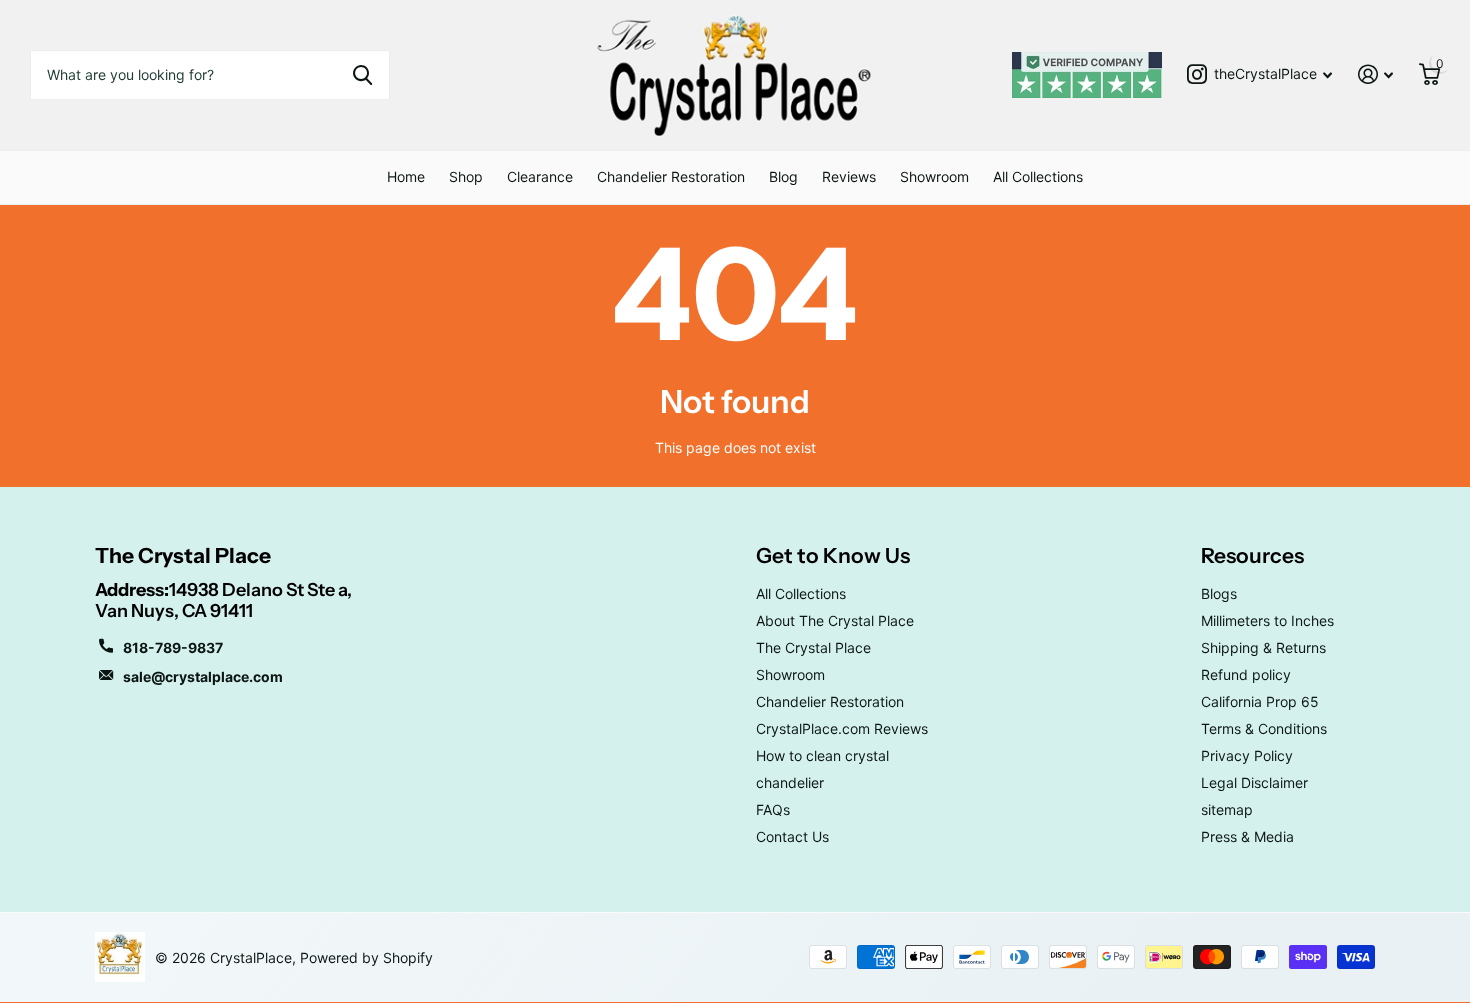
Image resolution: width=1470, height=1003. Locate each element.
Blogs (1219, 593)
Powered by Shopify (366, 957)
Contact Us (792, 836)
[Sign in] (1375, 74)
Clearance (540, 176)
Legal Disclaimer (1254, 782)
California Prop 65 (1260, 701)
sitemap (1227, 809)
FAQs (773, 809)
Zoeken (362, 75)
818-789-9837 (173, 647)
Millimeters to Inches (1267, 620)
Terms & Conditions (1264, 728)
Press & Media (1247, 836)
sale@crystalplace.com (203, 676)
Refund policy (1246, 674)
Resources (1252, 555)
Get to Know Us (833, 555)
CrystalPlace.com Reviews (842, 728)
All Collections (1038, 176)
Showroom (934, 176)
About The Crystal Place (835, 620)
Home (406, 176)
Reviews (849, 176)
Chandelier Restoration (671, 176)
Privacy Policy (1247, 755)
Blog (783, 176)
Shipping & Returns (1263, 647)
